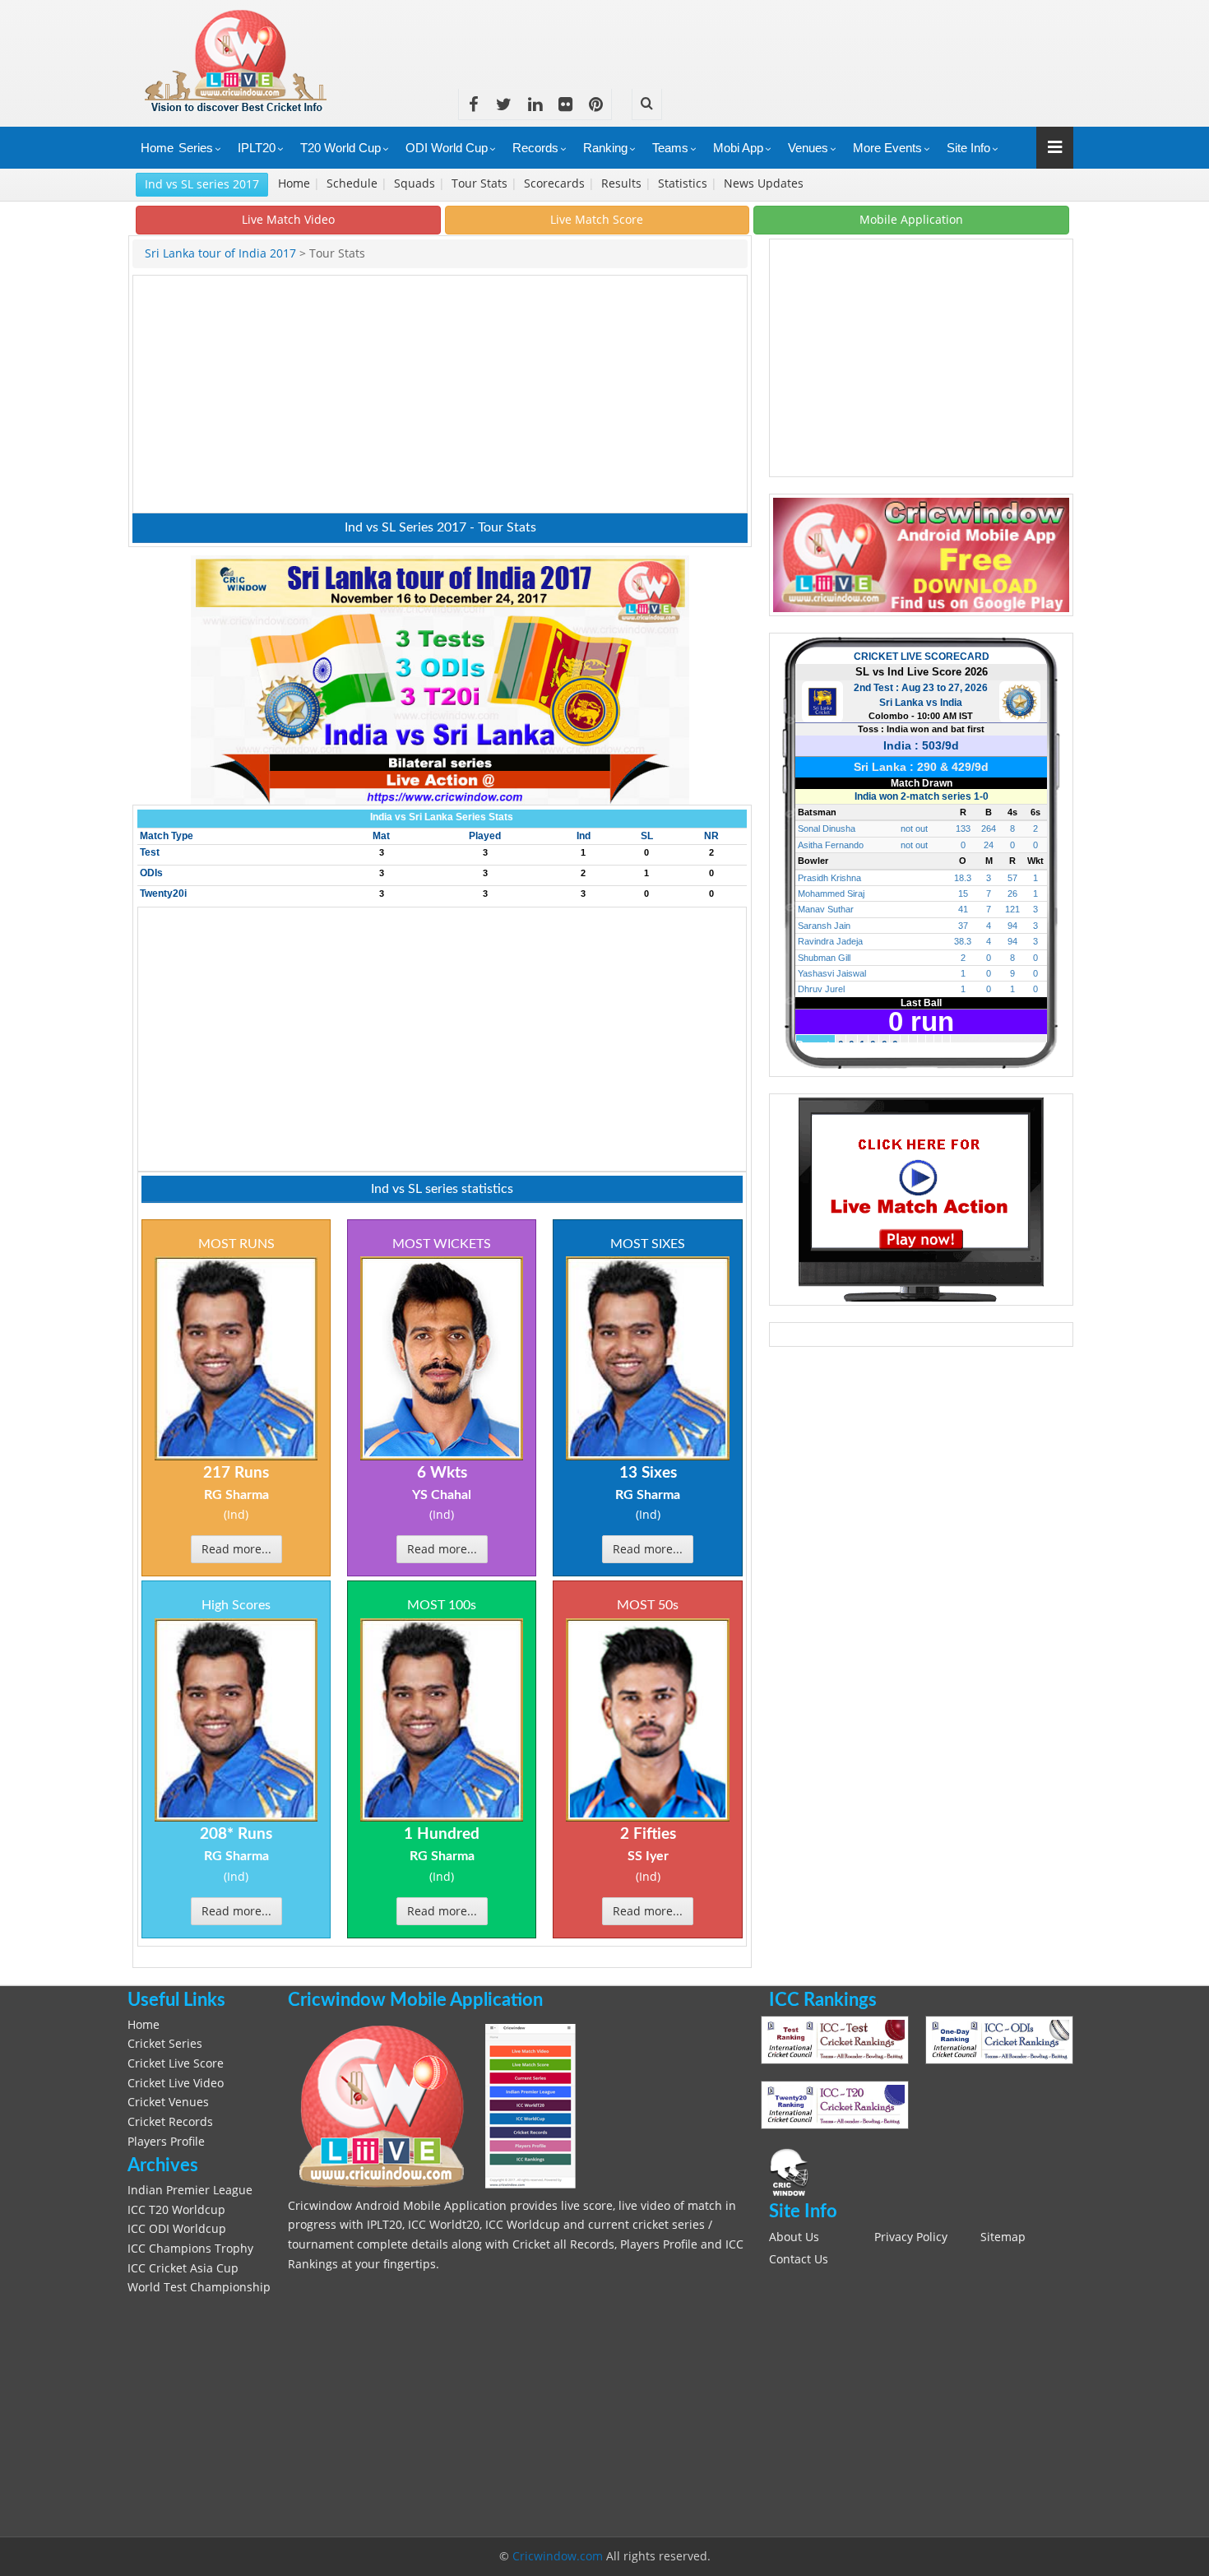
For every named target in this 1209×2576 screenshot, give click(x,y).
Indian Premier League (190, 2190)
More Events (887, 148)
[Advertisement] (774, 37)
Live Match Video (288, 219)
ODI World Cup (447, 148)
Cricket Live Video (176, 2083)
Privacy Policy (911, 2237)
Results (623, 183)
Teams (670, 148)
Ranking (605, 148)
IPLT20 (257, 148)
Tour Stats (481, 183)
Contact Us (799, 2259)
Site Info (968, 148)
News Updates (765, 183)
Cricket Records (170, 2122)
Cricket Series (165, 2044)
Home (157, 148)
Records (535, 148)
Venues (808, 148)
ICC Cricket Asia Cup (183, 2268)
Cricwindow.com (558, 2556)
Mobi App (738, 148)
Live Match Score (597, 219)
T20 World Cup (340, 148)
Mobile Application (911, 219)
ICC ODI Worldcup (177, 2229)
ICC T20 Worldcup (176, 2210)
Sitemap (1003, 2237)
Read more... (236, 1549)
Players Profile (166, 2142)
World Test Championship (199, 2287)
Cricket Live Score (176, 2063)
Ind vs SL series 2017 (202, 184)
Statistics (684, 183)
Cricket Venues (168, 2102)
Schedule (354, 183)
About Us (794, 2237)
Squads (416, 183)
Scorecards (556, 183)
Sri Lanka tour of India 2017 (222, 253)
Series (196, 148)
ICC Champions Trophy (190, 2249)
